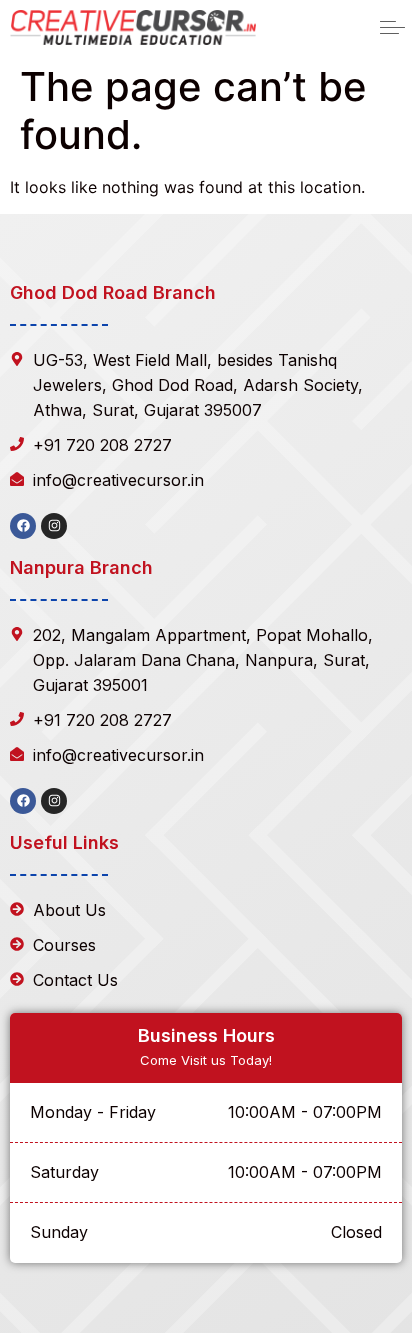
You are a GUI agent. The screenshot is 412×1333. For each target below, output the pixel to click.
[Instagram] (54, 526)
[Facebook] (23, 526)
